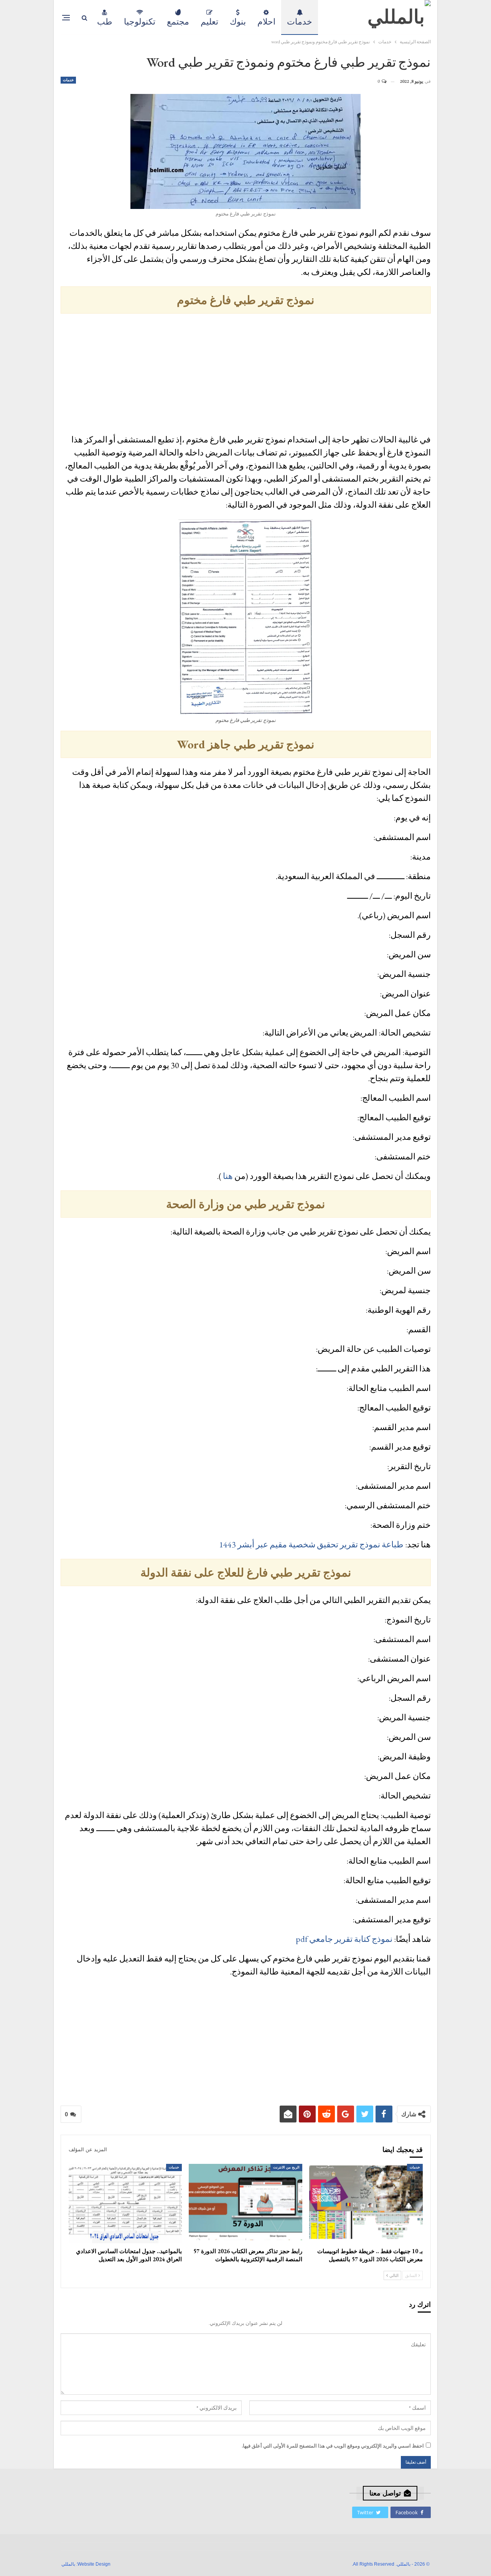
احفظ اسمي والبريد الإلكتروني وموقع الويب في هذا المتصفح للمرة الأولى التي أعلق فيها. (333, 2446)
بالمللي (68, 2564)
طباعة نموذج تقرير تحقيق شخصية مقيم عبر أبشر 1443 (311, 1544)
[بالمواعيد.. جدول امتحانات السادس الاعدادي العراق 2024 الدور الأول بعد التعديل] (125, 2204)
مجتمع (178, 22)
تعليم (209, 22)
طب (105, 22)
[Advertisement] (246, 375)
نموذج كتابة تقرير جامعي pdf (344, 1939)
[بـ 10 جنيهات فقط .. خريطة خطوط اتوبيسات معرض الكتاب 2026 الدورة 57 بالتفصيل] (366, 2204)
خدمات (300, 22)
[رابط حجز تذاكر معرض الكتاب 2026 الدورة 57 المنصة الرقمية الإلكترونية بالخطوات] (245, 2204)
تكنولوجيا (140, 22)
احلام (266, 22)
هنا (228, 1176)
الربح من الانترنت (286, 2167)
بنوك (238, 22)
